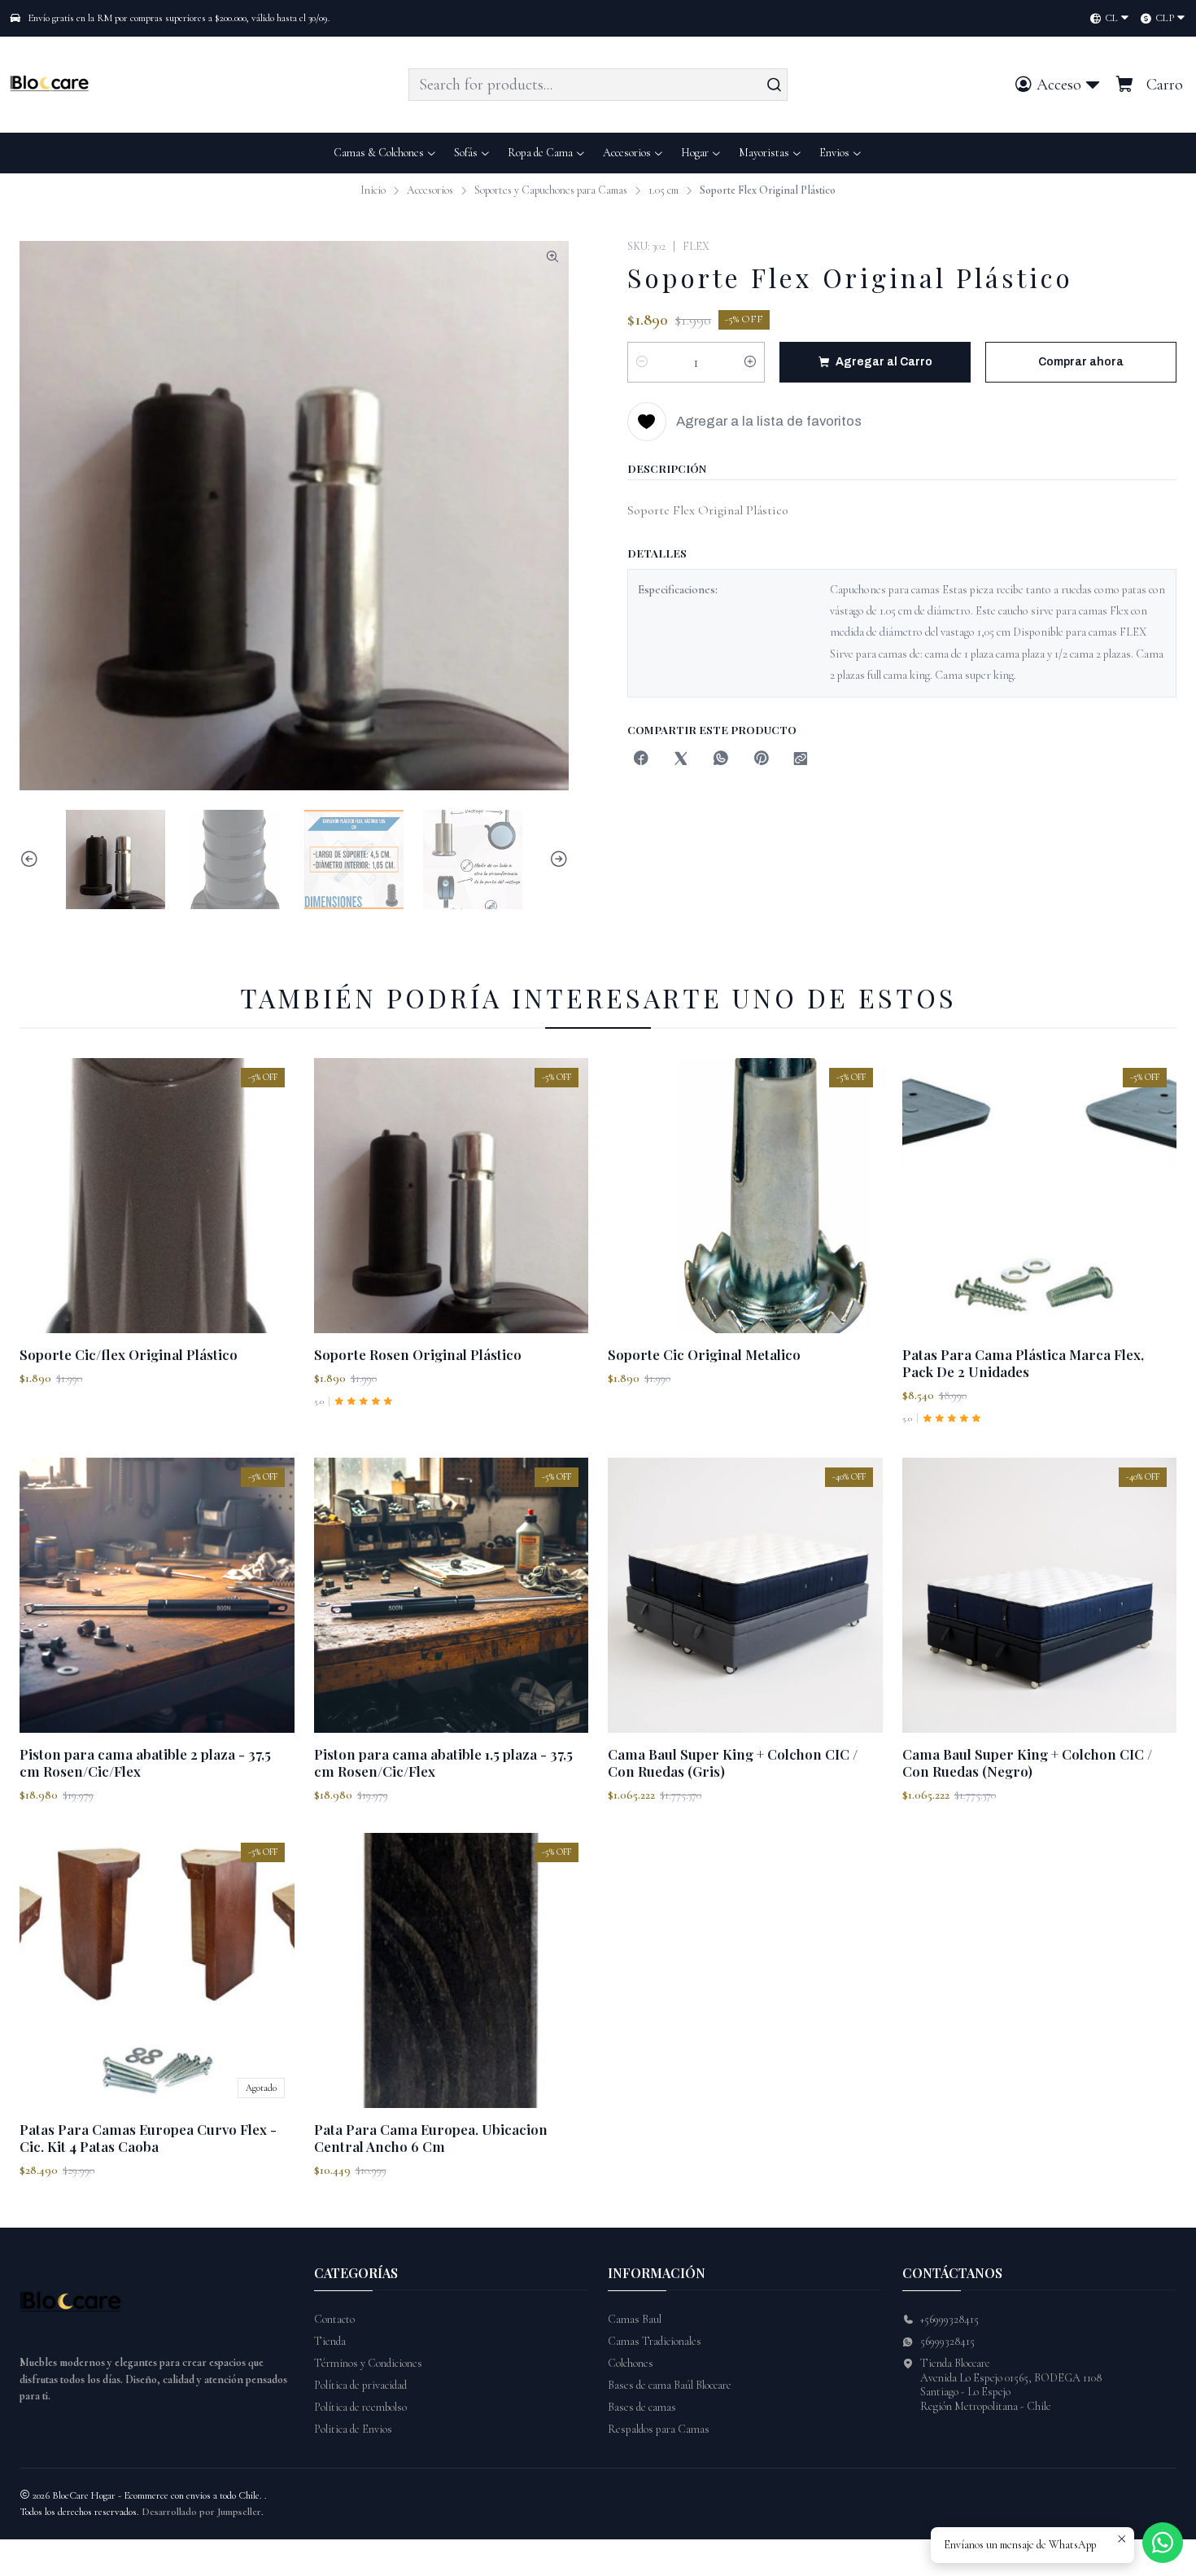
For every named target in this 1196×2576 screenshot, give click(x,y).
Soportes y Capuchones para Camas (551, 190)
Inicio (373, 190)
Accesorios (430, 190)
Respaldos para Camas (659, 2429)
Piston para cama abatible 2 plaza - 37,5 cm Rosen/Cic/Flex (145, 1763)
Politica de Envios (353, 2429)
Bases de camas (642, 2407)
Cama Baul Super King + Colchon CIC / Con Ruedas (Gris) (733, 1763)
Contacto (334, 2319)
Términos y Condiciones (368, 2363)
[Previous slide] (32, 859)
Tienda (330, 2341)
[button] (841, 153)
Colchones (631, 2363)
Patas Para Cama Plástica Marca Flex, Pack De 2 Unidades (1023, 1363)
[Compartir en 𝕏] (681, 760)
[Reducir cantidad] (642, 362)
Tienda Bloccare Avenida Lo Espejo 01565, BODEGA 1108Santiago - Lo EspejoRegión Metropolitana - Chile (1011, 2385)
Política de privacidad (360, 2385)
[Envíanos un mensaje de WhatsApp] (1163, 2543)
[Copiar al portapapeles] (801, 760)
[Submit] (774, 85)
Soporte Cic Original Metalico (704, 1354)
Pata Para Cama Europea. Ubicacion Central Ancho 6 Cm (431, 2138)
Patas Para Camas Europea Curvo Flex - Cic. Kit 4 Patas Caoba (148, 2138)
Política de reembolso (360, 2407)
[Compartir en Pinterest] (761, 760)
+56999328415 (949, 2319)
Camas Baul (635, 2319)
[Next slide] (557, 859)
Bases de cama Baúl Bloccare (670, 2385)
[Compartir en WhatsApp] (721, 760)
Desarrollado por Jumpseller (201, 2512)
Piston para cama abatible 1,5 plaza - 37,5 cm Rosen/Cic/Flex (443, 1763)
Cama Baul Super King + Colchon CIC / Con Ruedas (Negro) (1027, 1763)
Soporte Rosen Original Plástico (418, 1354)
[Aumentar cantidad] (750, 362)
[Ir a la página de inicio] (52, 85)
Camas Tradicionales (655, 2341)
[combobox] (598, 85)
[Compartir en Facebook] (641, 760)
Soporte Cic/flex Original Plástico (129, 1354)
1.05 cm (663, 190)
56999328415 (947, 2341)
